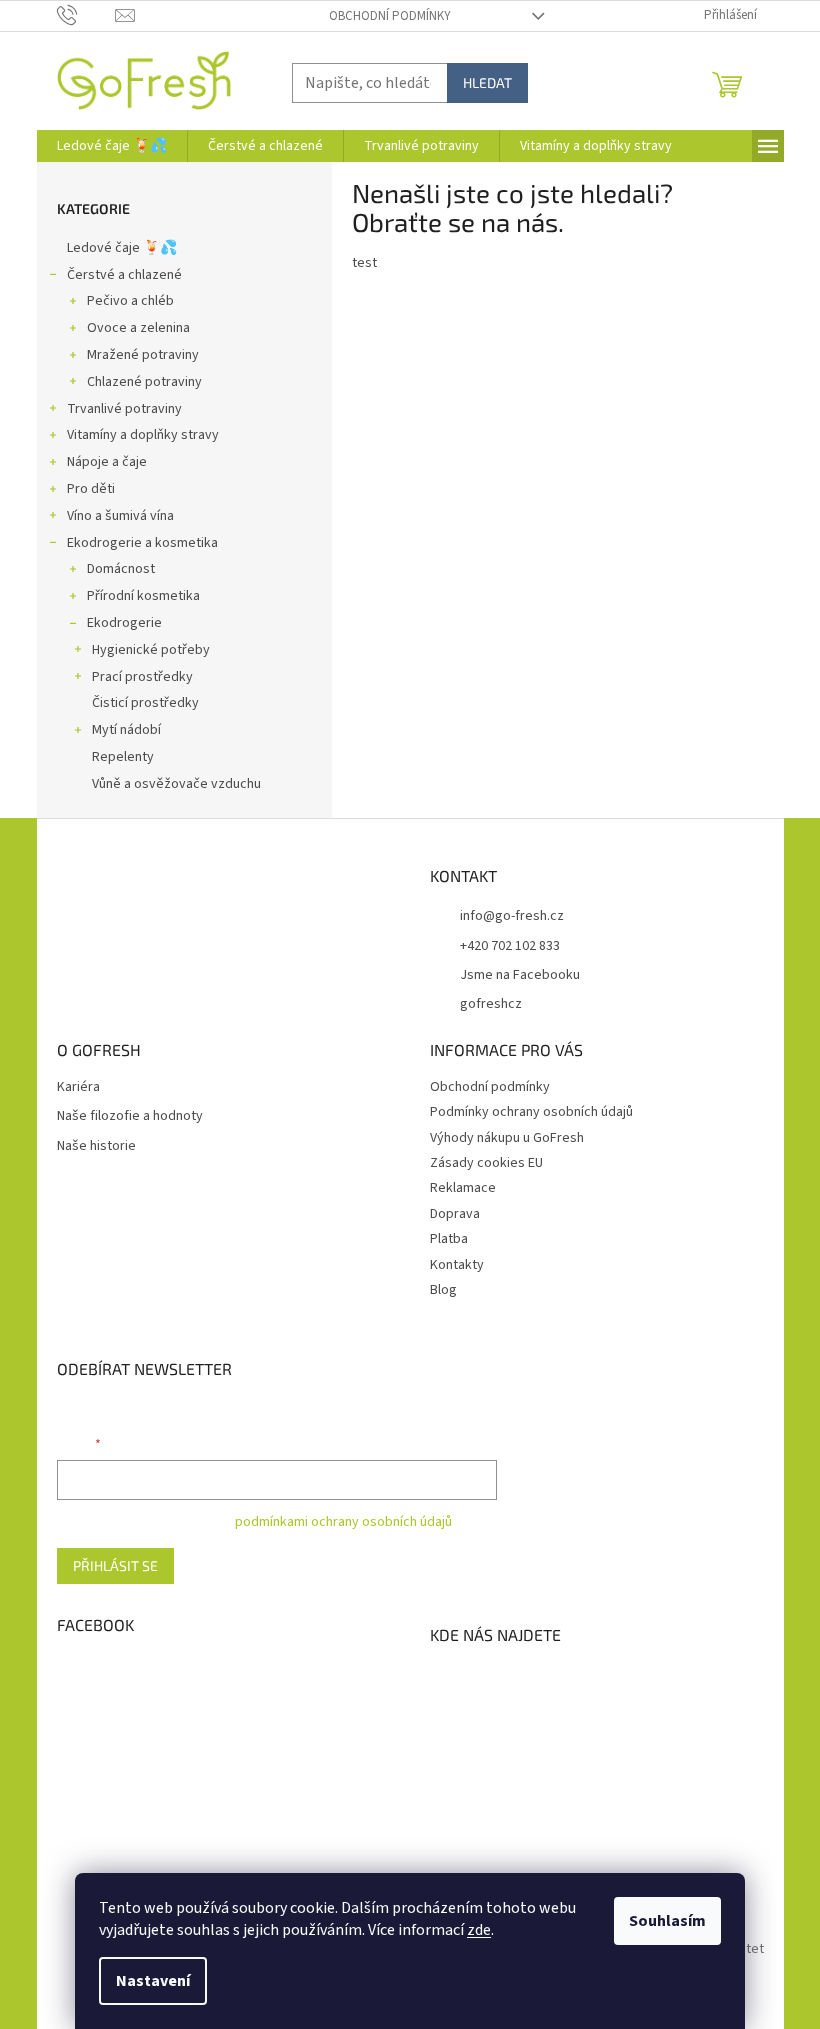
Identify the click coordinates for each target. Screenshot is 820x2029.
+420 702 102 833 (510, 946)
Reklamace (463, 1188)
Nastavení (153, 1981)
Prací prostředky (142, 677)
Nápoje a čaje (107, 462)
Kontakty (457, 1265)
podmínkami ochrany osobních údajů (343, 1522)
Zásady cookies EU (486, 1163)
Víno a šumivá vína (120, 516)
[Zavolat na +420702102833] (86, 15)
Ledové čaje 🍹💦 (122, 248)
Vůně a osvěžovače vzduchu (176, 784)
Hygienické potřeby (151, 650)
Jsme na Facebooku (520, 975)
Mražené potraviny (143, 355)
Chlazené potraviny (144, 382)
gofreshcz (491, 1004)
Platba (449, 1239)
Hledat (487, 82)
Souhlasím (667, 1921)
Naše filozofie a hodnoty (130, 1116)
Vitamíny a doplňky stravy (143, 435)
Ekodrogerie (124, 623)
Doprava (455, 1214)
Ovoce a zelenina (138, 328)
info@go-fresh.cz (512, 916)
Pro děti (91, 489)
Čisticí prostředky (145, 703)
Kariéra (78, 1087)
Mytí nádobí (126, 730)
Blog (443, 1290)
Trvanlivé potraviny (124, 409)
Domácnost (121, 569)
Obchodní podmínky (390, 16)
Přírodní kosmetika (143, 596)
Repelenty (123, 757)
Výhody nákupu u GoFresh (507, 1138)
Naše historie (96, 1146)
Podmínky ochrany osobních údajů (531, 1112)
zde (479, 1930)
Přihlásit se (115, 1565)
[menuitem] (112, 146)
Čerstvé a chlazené (124, 275)
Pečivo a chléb (130, 301)
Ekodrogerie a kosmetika (142, 543)
